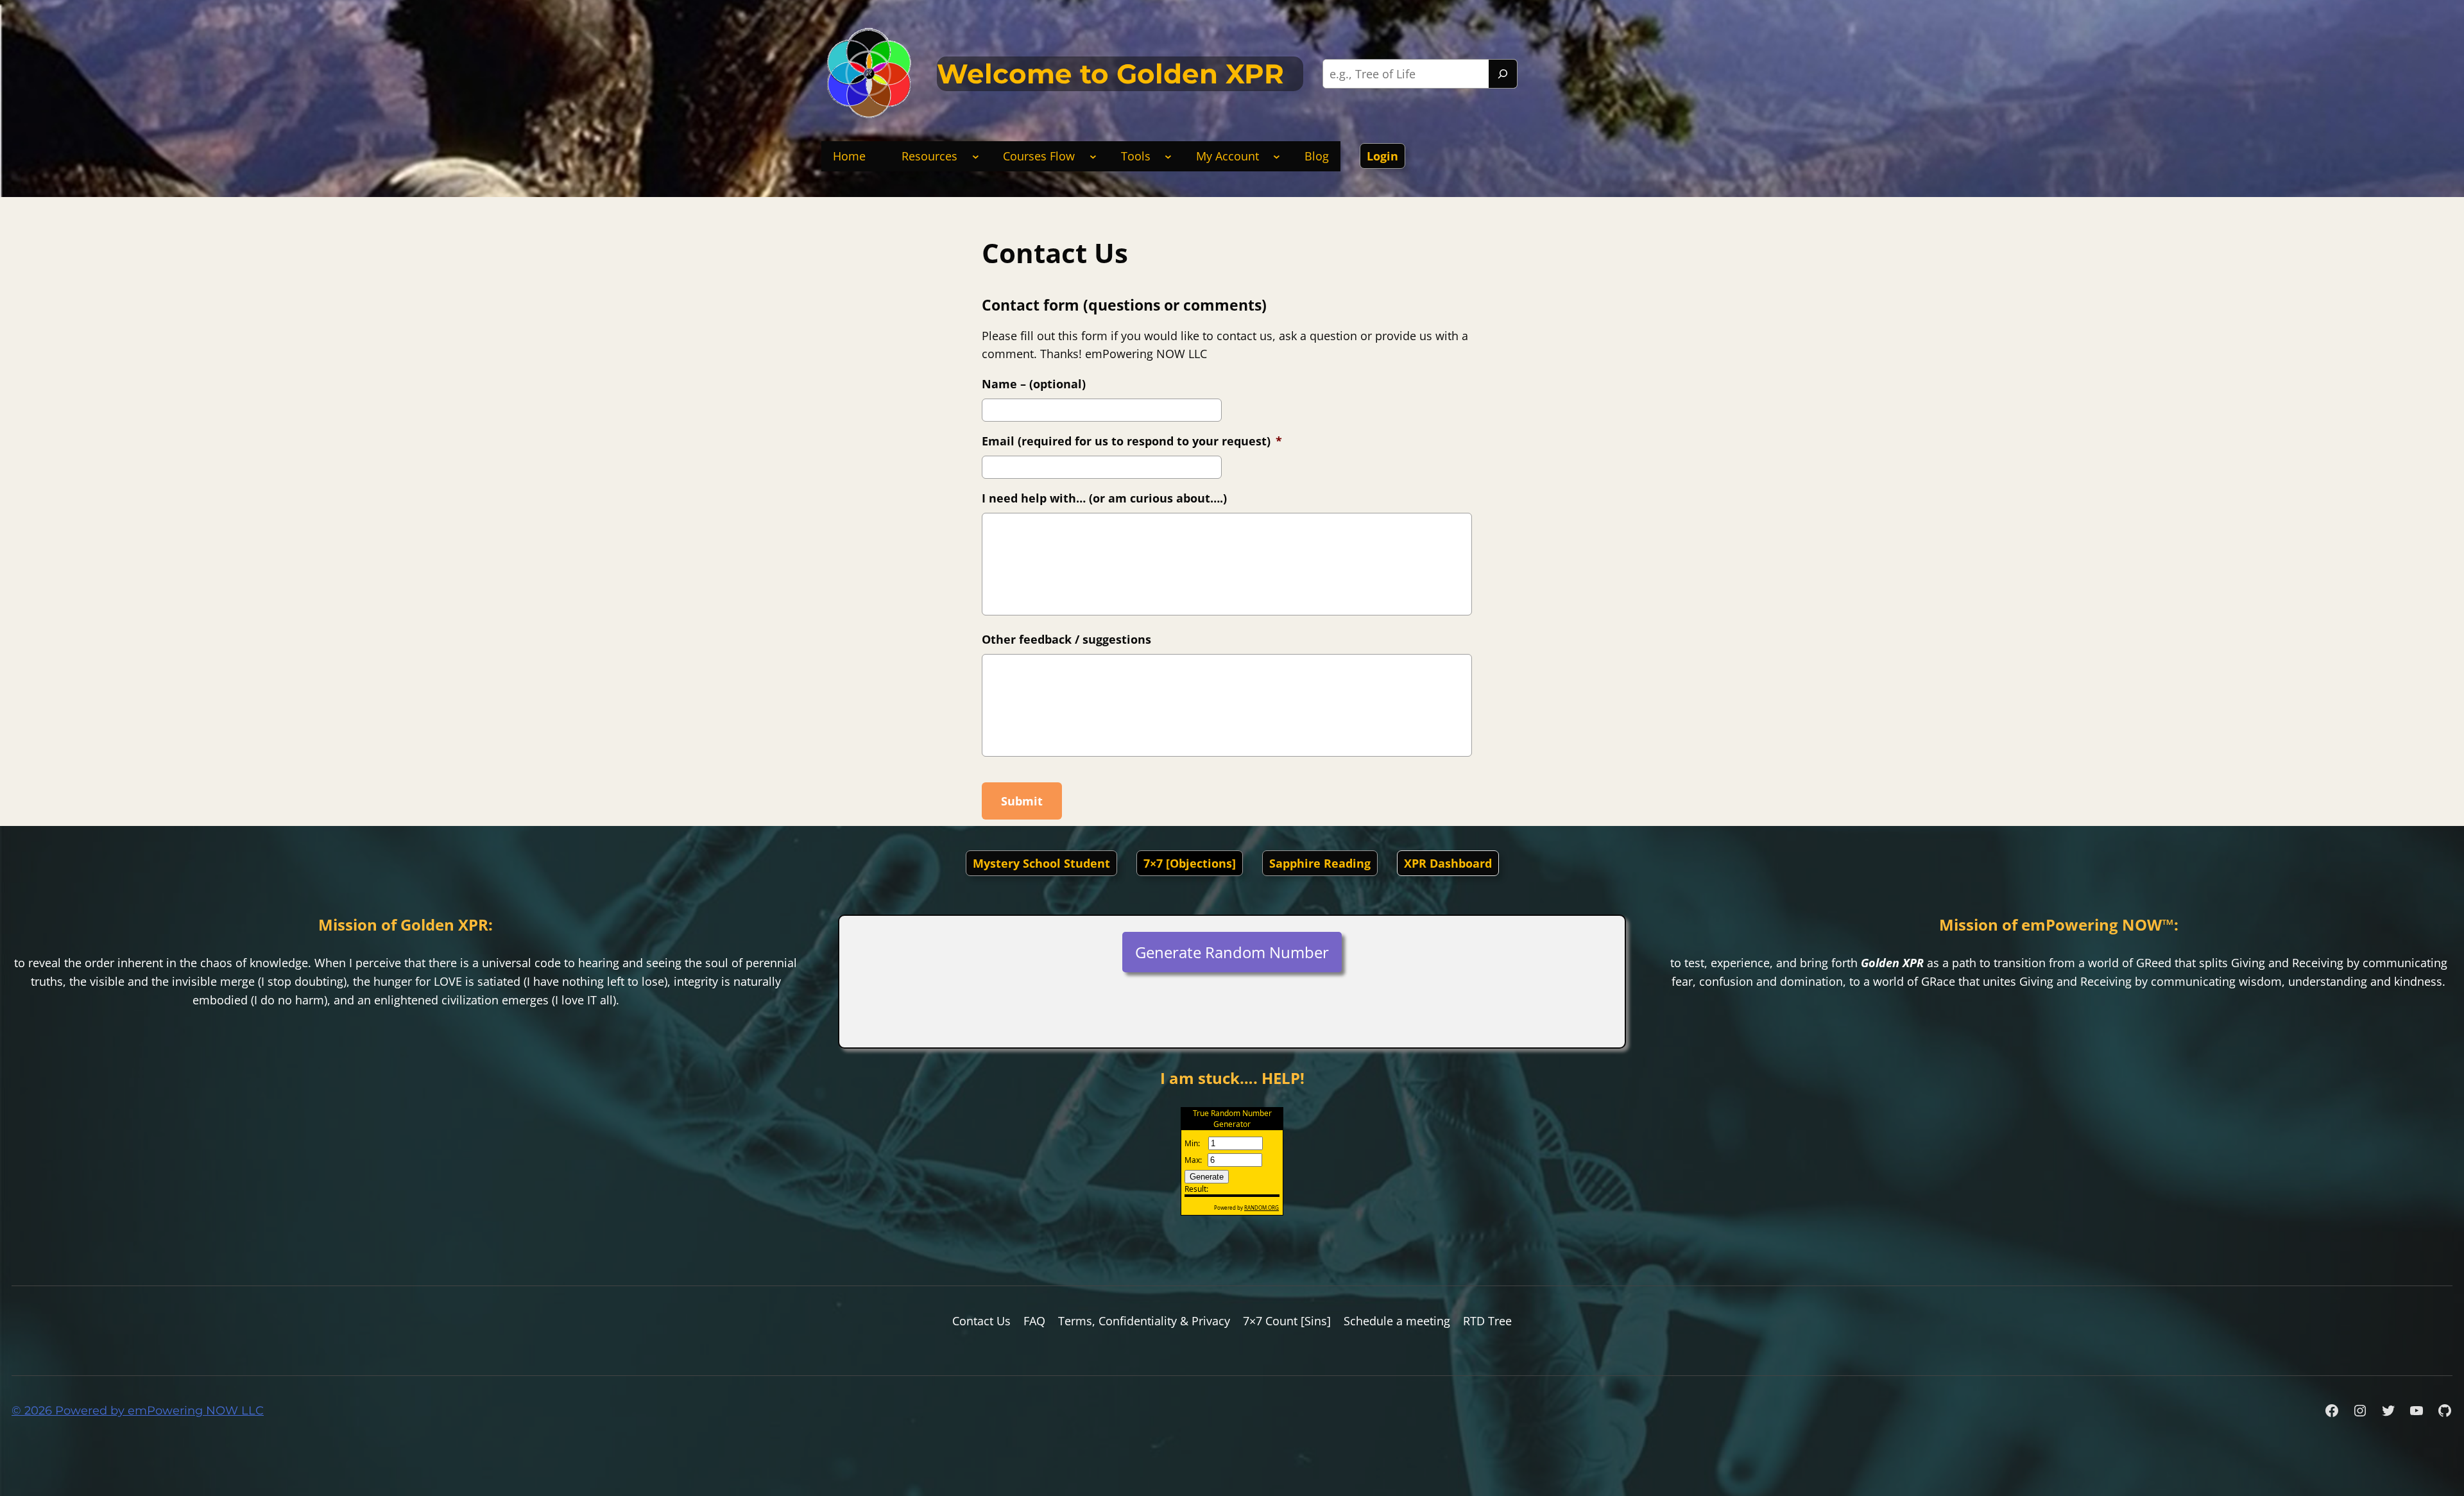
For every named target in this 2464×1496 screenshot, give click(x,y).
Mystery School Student (1041, 863)
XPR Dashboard (1448, 863)
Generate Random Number (1232, 952)
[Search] (1503, 74)
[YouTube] (2417, 1411)
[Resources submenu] (976, 156)
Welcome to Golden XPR (1110, 74)
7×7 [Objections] (1190, 863)
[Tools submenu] (1168, 156)
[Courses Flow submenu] (1093, 156)
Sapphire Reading (1320, 863)
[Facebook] (2332, 1411)
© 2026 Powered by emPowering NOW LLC (138, 1411)
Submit (1022, 801)
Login (1382, 156)
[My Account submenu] (1277, 156)
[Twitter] (2388, 1411)
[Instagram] (2360, 1411)
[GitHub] (2445, 1411)
